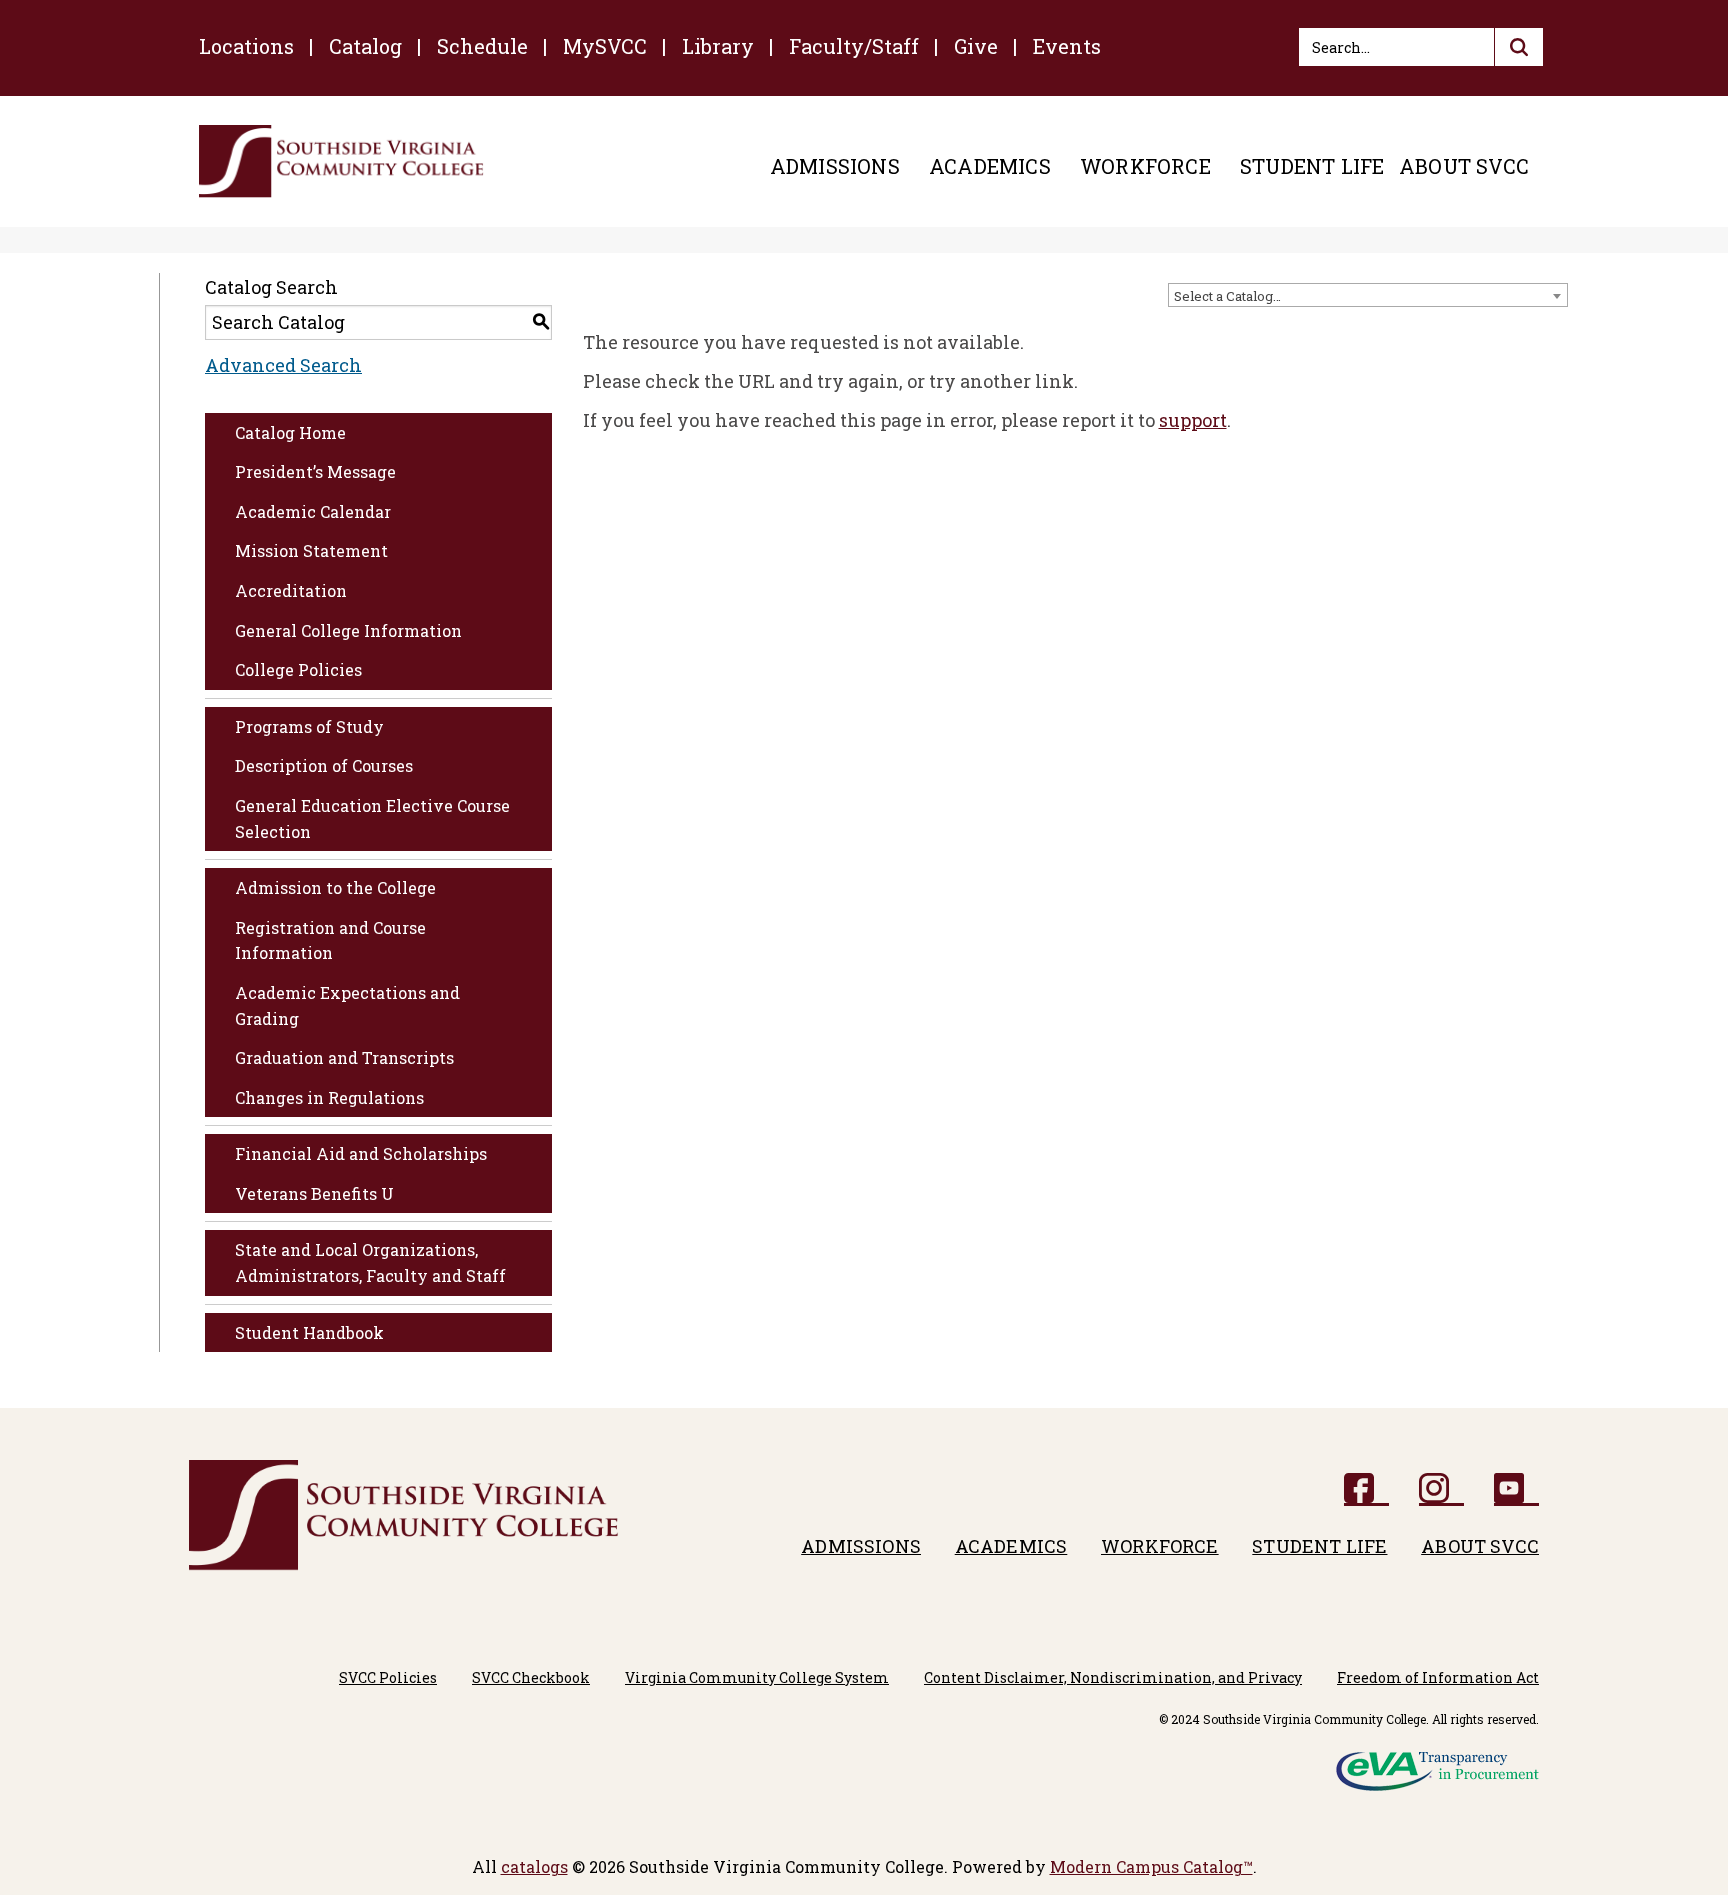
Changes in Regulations (329, 1097)
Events (1067, 46)
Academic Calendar (313, 511)
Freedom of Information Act (1438, 1677)
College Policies (298, 669)
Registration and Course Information (330, 940)
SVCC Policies (388, 1677)
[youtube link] (1516, 1489)
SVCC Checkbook (531, 1677)
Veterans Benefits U (314, 1193)
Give (976, 46)
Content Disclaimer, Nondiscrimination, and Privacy (1113, 1677)
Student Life (1312, 166)
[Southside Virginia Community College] (341, 161)
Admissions (835, 166)
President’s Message (315, 471)
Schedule (482, 46)
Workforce (1145, 166)
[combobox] (1368, 295)
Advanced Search (283, 365)
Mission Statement (311, 550)
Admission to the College (335, 887)
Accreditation (291, 590)
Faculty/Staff (854, 46)
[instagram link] (1441, 1489)
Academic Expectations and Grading (347, 1005)
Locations (246, 46)
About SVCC (1464, 166)
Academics (990, 166)
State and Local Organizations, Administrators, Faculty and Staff (370, 1262)
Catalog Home (290, 432)
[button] (1519, 47)
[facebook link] (1366, 1489)
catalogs (534, 1866)
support (1193, 420)
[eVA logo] (1437, 1764)
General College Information (348, 630)
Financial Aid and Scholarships (361, 1153)
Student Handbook (309, 1332)
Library (718, 46)
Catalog (365, 46)
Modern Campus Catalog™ (1151, 1866)
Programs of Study (309, 726)
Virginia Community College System (757, 1677)
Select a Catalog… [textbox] (1227, 296)
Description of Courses (324, 765)
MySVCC (605, 46)
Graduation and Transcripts (344, 1057)
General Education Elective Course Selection (372, 818)
